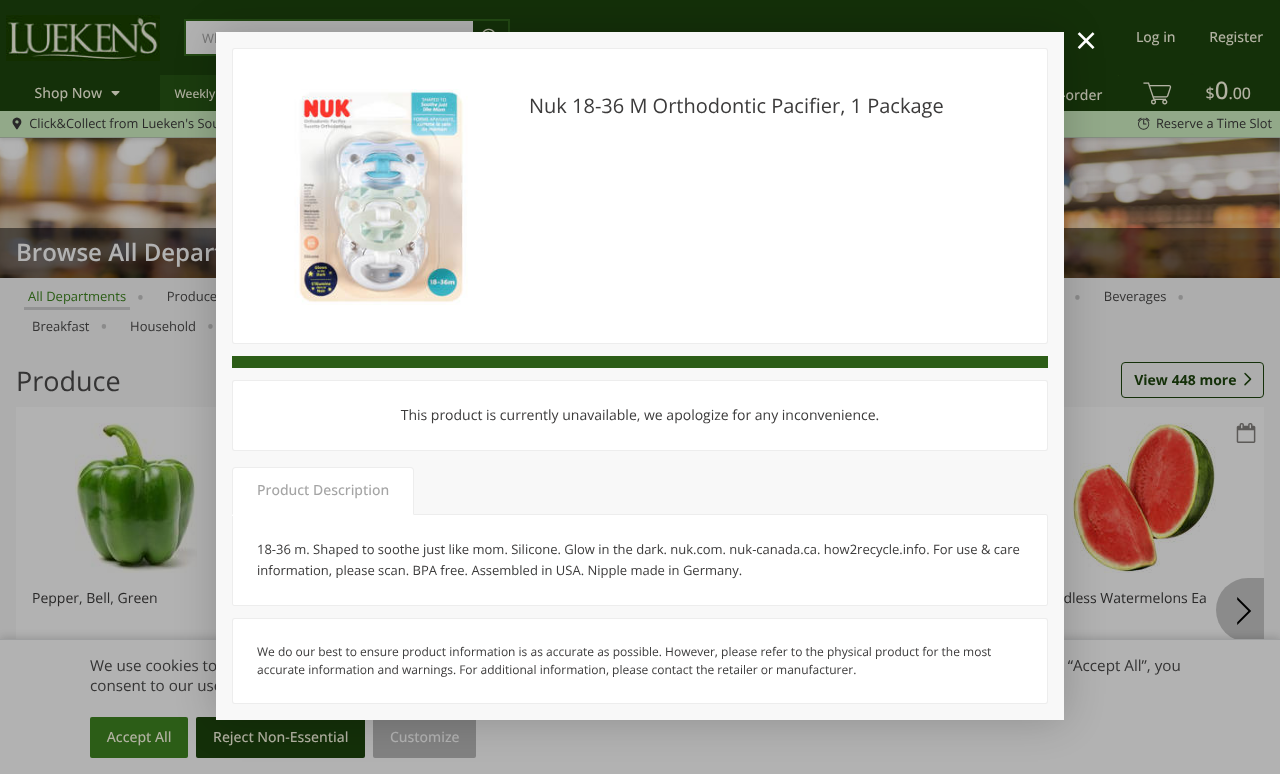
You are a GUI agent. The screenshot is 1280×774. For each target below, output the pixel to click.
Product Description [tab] (323, 490)
